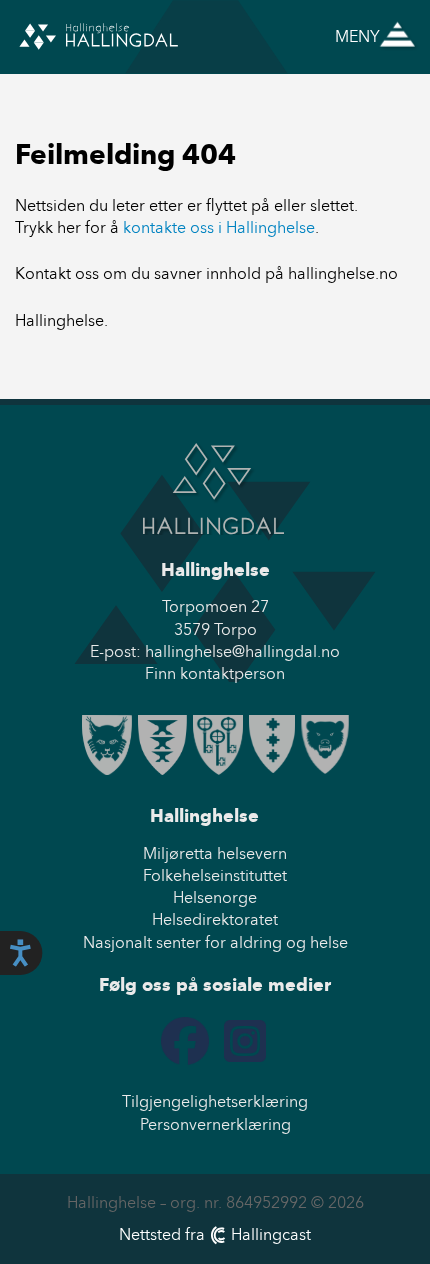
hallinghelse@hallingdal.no (242, 651)
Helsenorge (215, 897)
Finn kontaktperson (215, 673)
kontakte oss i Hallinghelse (219, 227)
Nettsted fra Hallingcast (215, 1234)
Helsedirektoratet (215, 919)
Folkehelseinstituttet (215, 875)
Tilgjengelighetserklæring (215, 1101)
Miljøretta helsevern (215, 853)
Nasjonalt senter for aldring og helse (215, 942)
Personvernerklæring (215, 1124)
